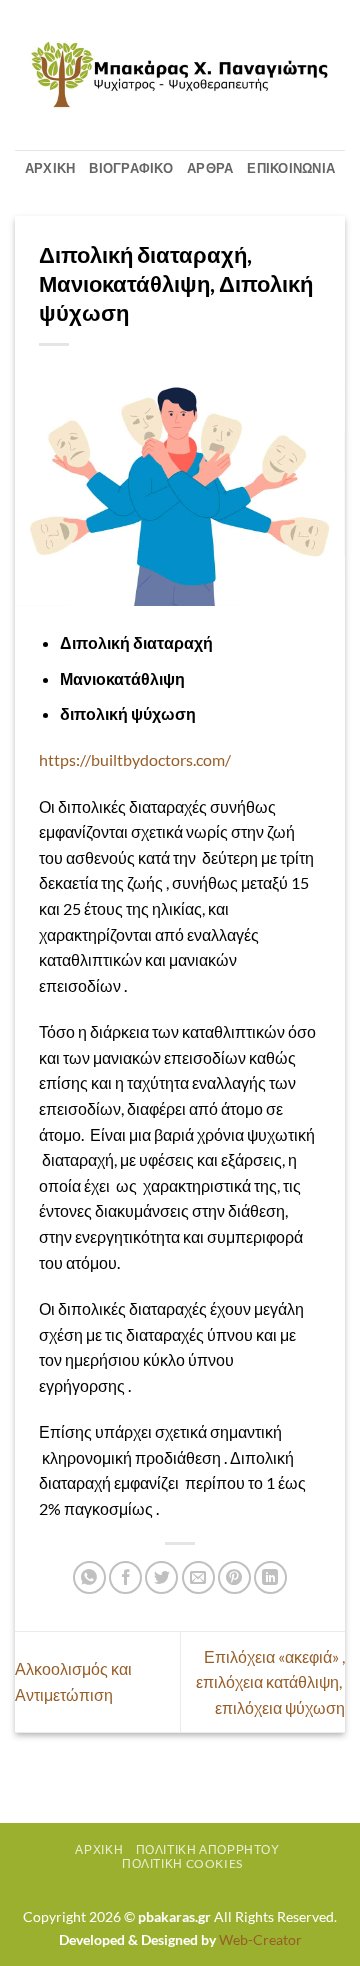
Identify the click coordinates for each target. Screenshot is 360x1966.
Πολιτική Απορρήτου (208, 1849)
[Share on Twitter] (161, 1577)
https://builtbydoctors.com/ (135, 759)
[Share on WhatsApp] (89, 1577)
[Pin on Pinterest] (234, 1577)
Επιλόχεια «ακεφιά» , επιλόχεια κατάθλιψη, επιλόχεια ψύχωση (270, 1682)
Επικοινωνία (291, 168)
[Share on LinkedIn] (270, 1577)
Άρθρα (210, 168)
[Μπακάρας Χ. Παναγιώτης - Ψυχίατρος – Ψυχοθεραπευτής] (180, 75)
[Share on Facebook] (125, 1577)
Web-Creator (260, 1939)
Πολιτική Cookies (182, 1863)
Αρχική (50, 168)
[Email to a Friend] (198, 1577)
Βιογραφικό (131, 168)
